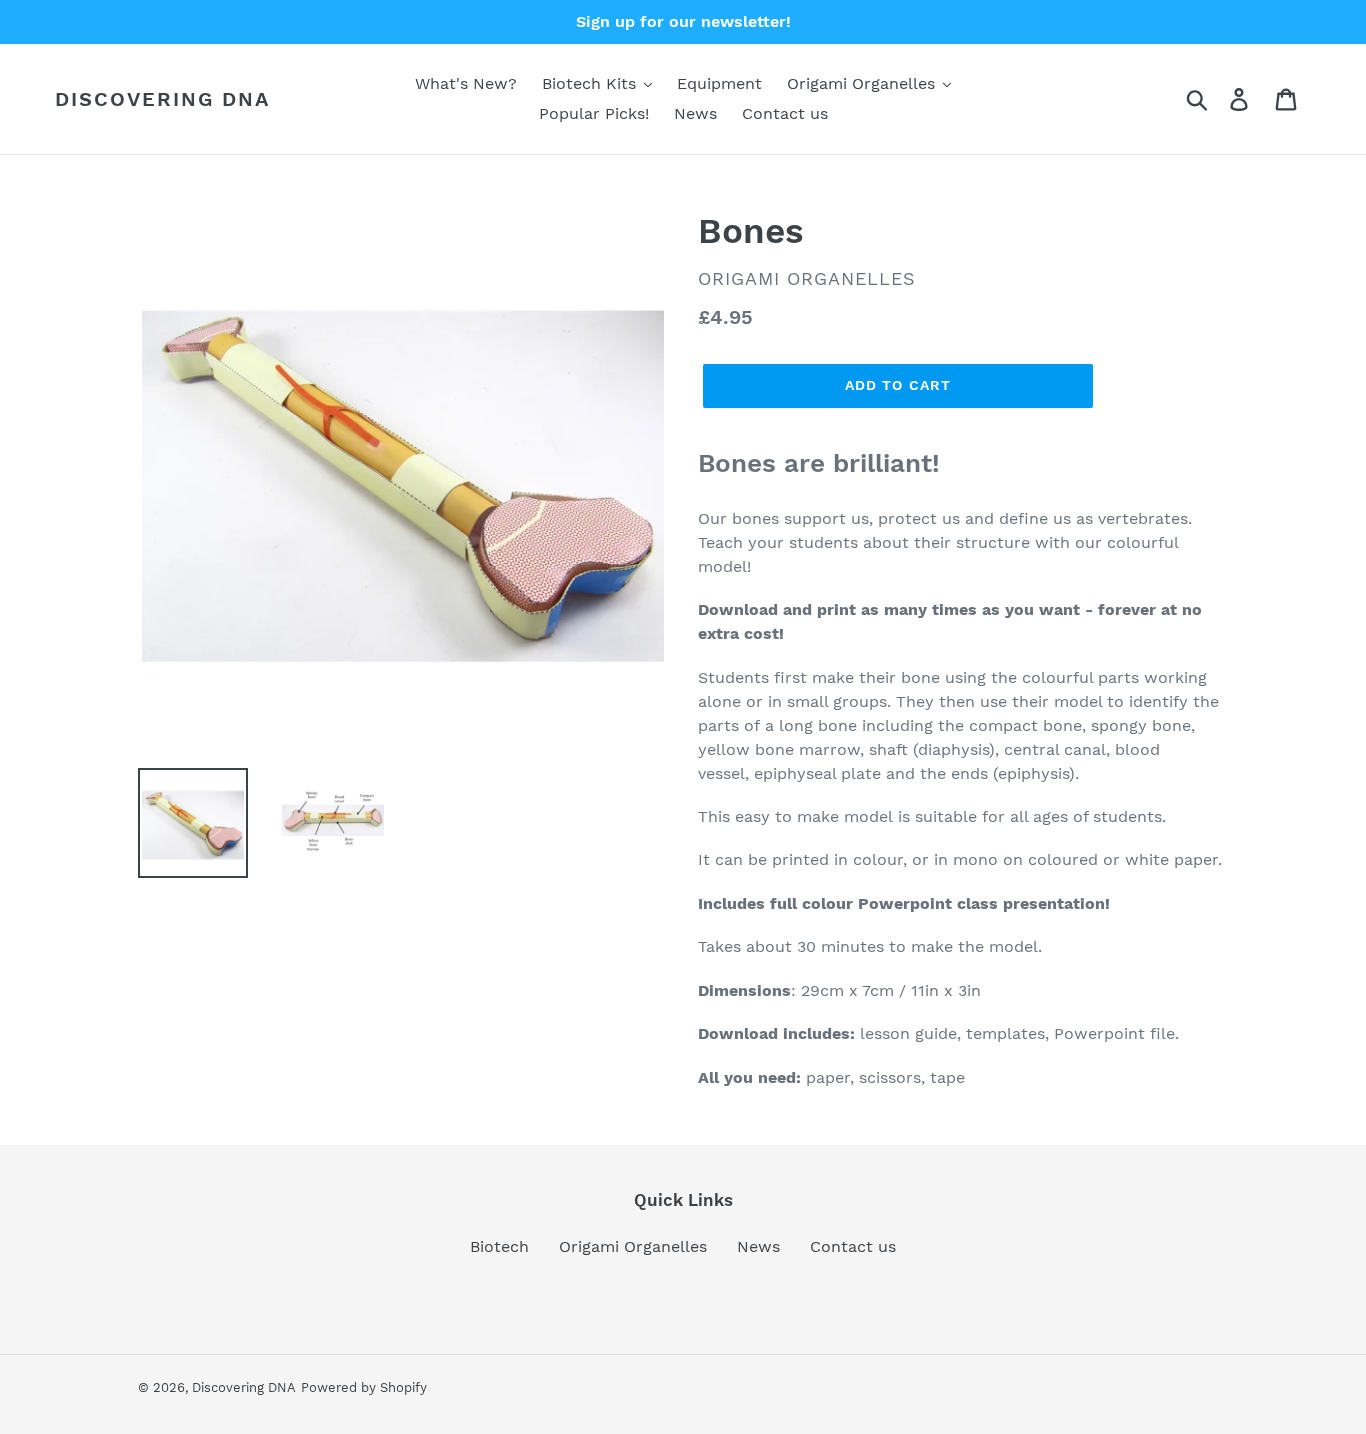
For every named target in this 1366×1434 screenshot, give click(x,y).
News (758, 1246)
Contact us (853, 1246)
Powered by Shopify (364, 1387)
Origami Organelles (633, 1246)
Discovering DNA (162, 99)
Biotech (499, 1246)
